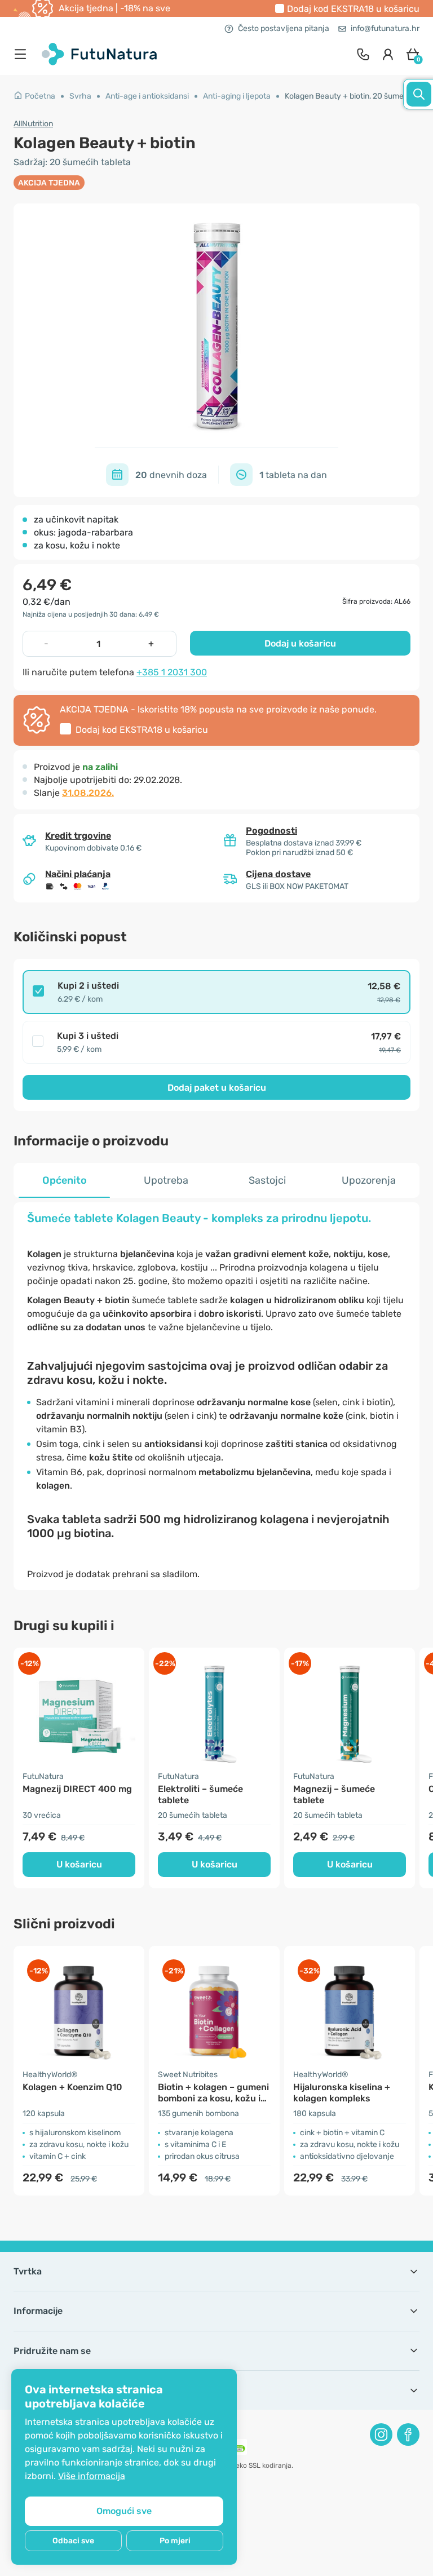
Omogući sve (124, 2511)
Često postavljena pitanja (284, 28)
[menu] (23, 54)
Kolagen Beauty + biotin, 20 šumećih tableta (349, 96)
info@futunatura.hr (385, 28)
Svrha (80, 96)
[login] (388, 54)
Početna (40, 96)
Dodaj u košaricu (300, 643)
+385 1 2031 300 (172, 672)
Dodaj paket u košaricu (217, 1088)
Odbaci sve (73, 2541)
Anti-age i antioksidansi (147, 96)
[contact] (363, 54)
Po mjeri (175, 2541)
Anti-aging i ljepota (237, 96)
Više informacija (92, 2476)
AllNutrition (33, 124)
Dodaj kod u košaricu (353, 9)
